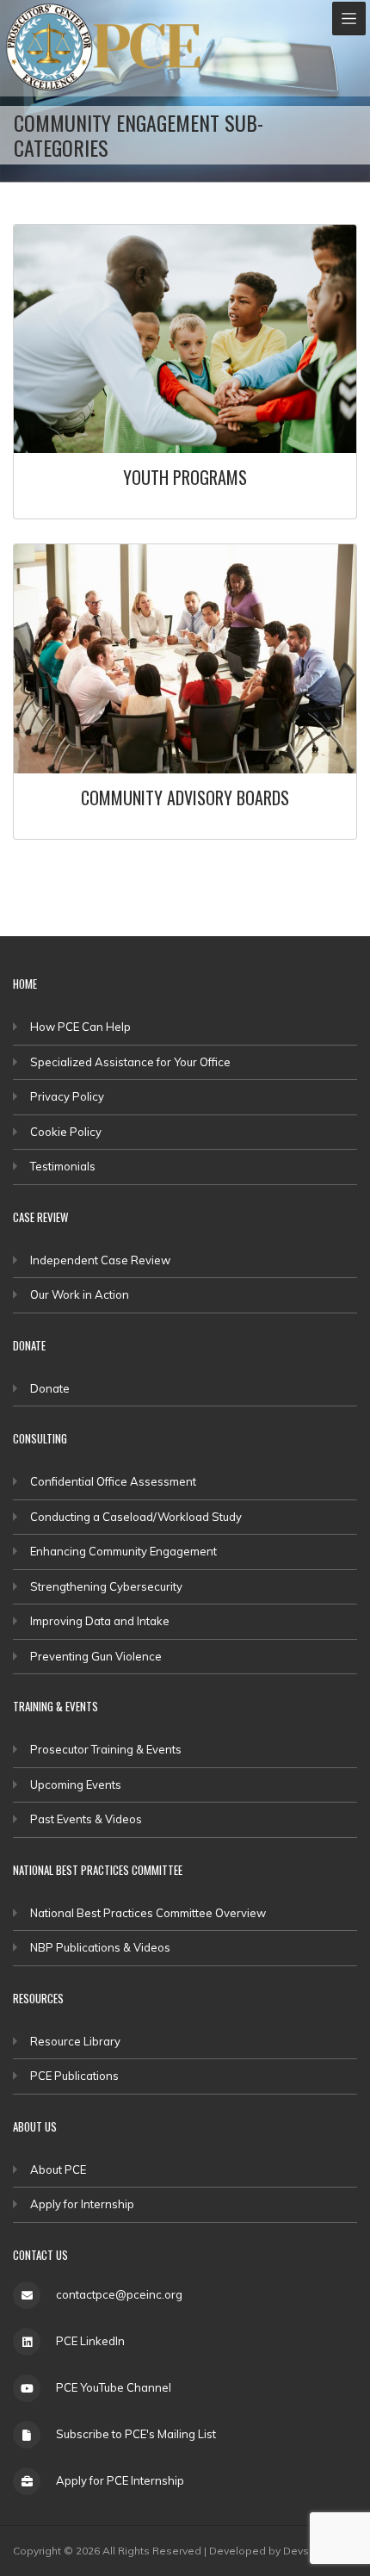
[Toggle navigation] (349, 19)
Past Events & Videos (86, 1819)
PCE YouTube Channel (114, 2387)
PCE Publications (74, 2076)
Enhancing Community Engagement (123, 1551)
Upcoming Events (76, 1785)
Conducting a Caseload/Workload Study (136, 1517)
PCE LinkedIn (90, 2341)
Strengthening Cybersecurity (106, 1586)
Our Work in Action (80, 1294)
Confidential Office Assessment (113, 1481)
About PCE (58, 2169)
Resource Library (75, 2041)
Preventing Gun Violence (96, 1656)
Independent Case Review (100, 1260)
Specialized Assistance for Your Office (130, 1062)
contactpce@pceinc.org (119, 2294)
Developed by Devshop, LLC (281, 2551)
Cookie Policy (66, 1132)
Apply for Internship (82, 2204)
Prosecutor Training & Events (106, 1749)
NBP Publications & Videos (100, 1947)
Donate (50, 1388)
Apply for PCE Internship (120, 2480)
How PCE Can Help (80, 1027)
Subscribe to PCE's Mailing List (136, 2434)
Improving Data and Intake (100, 1621)
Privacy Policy (67, 1096)
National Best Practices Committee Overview (148, 1913)
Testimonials (63, 1166)
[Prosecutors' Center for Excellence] (49, 47)
